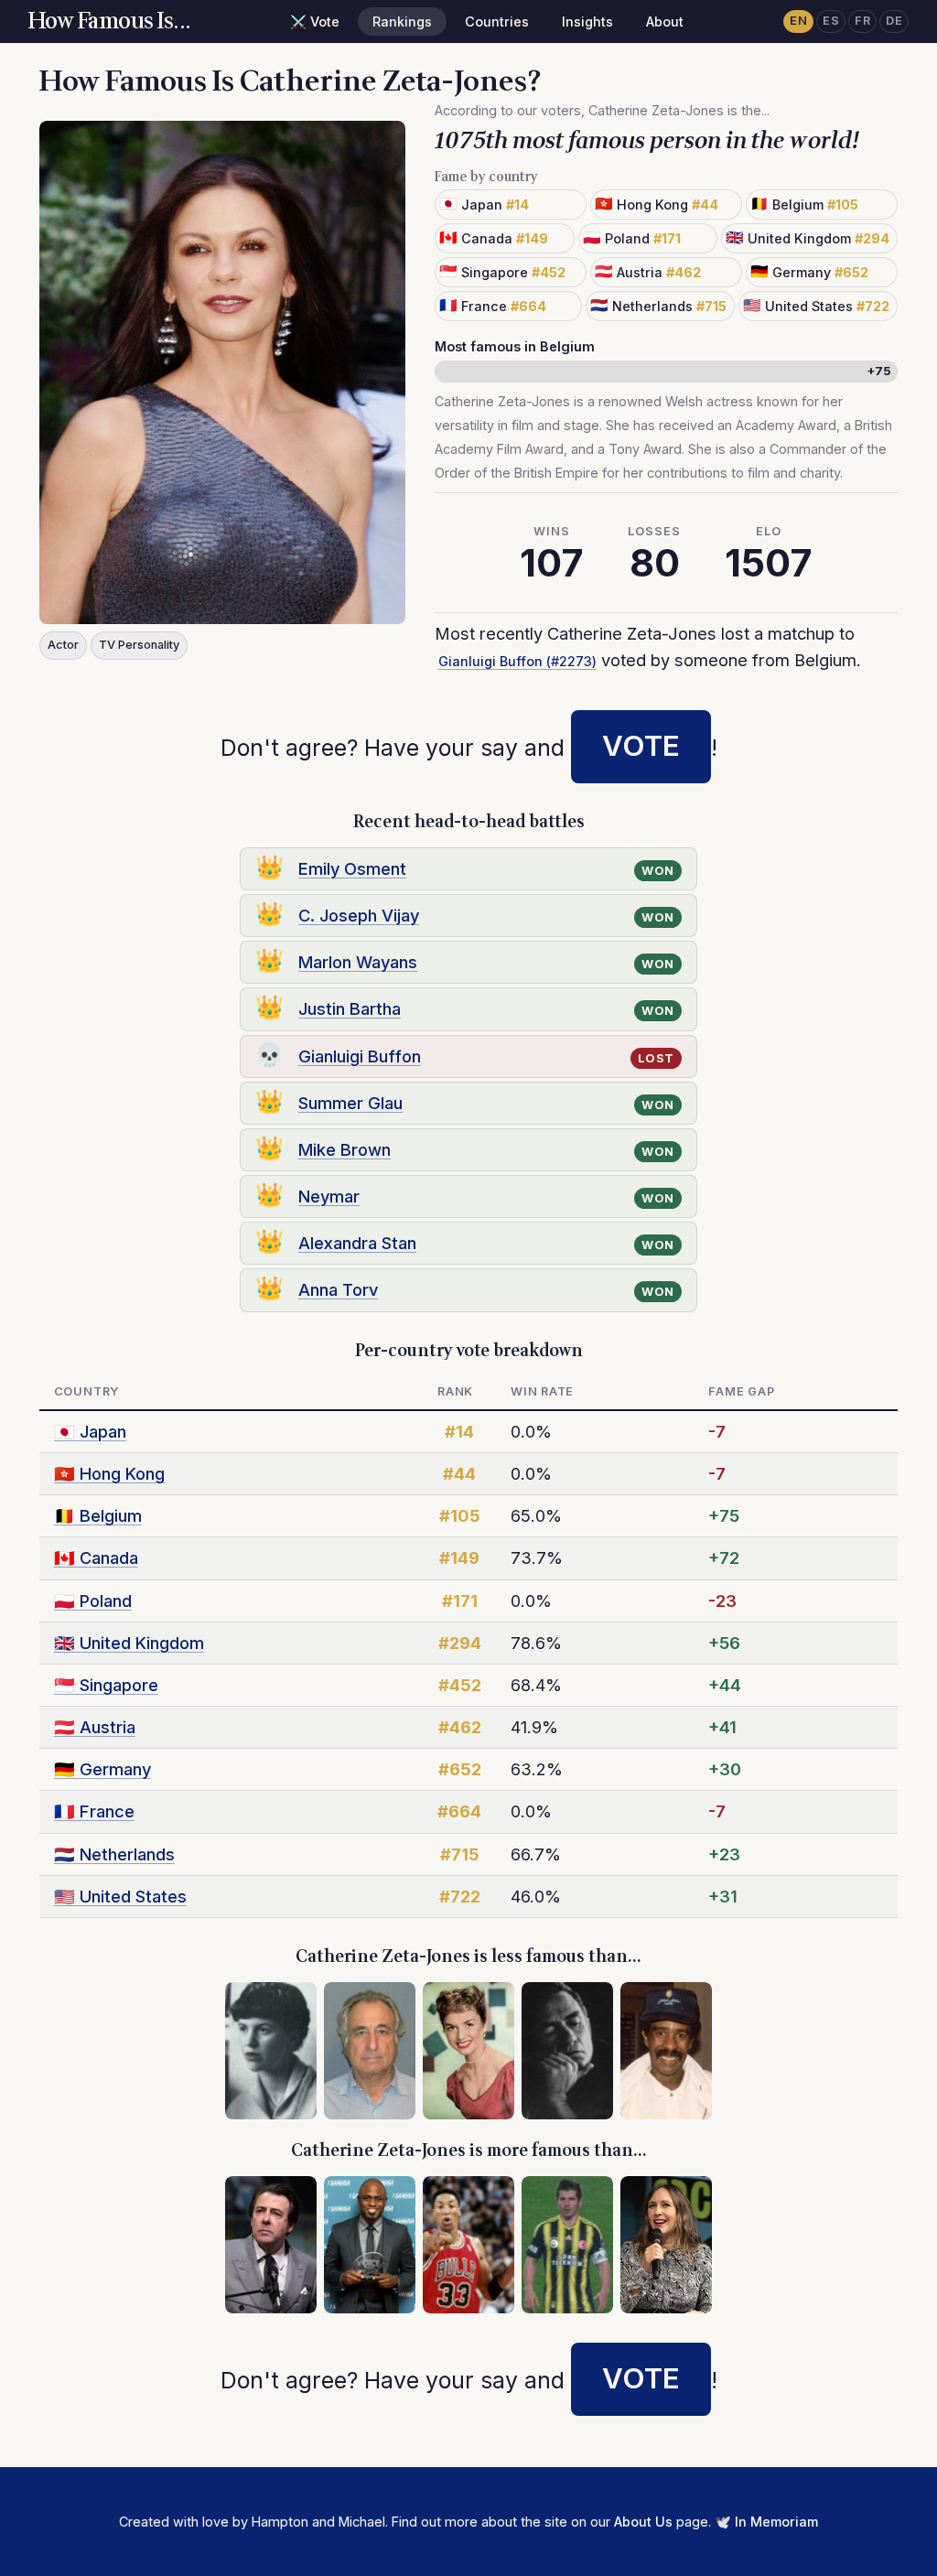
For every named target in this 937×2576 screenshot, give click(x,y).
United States (120, 1896)
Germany (102, 1769)
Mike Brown (345, 1149)
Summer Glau (350, 1103)
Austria (95, 1727)
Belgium (98, 1515)
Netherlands (114, 1854)
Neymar (329, 1196)
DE (894, 21)
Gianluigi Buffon (360, 1056)
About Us (643, 2522)
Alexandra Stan (357, 1243)
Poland (93, 1601)
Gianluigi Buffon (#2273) (517, 661)
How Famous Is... (110, 22)
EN (798, 21)
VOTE (641, 746)
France (94, 1811)
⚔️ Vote (315, 22)
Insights (587, 22)
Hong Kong (109, 1473)
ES (831, 21)
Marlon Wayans (358, 962)
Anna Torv (338, 1289)
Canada (96, 1557)
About (665, 22)
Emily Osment (352, 868)
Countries (497, 22)
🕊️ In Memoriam (766, 2522)
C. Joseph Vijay (359, 915)
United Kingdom (129, 1643)
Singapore (106, 1685)
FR (862, 21)
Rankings (402, 22)
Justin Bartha (350, 1008)
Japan (90, 1431)
